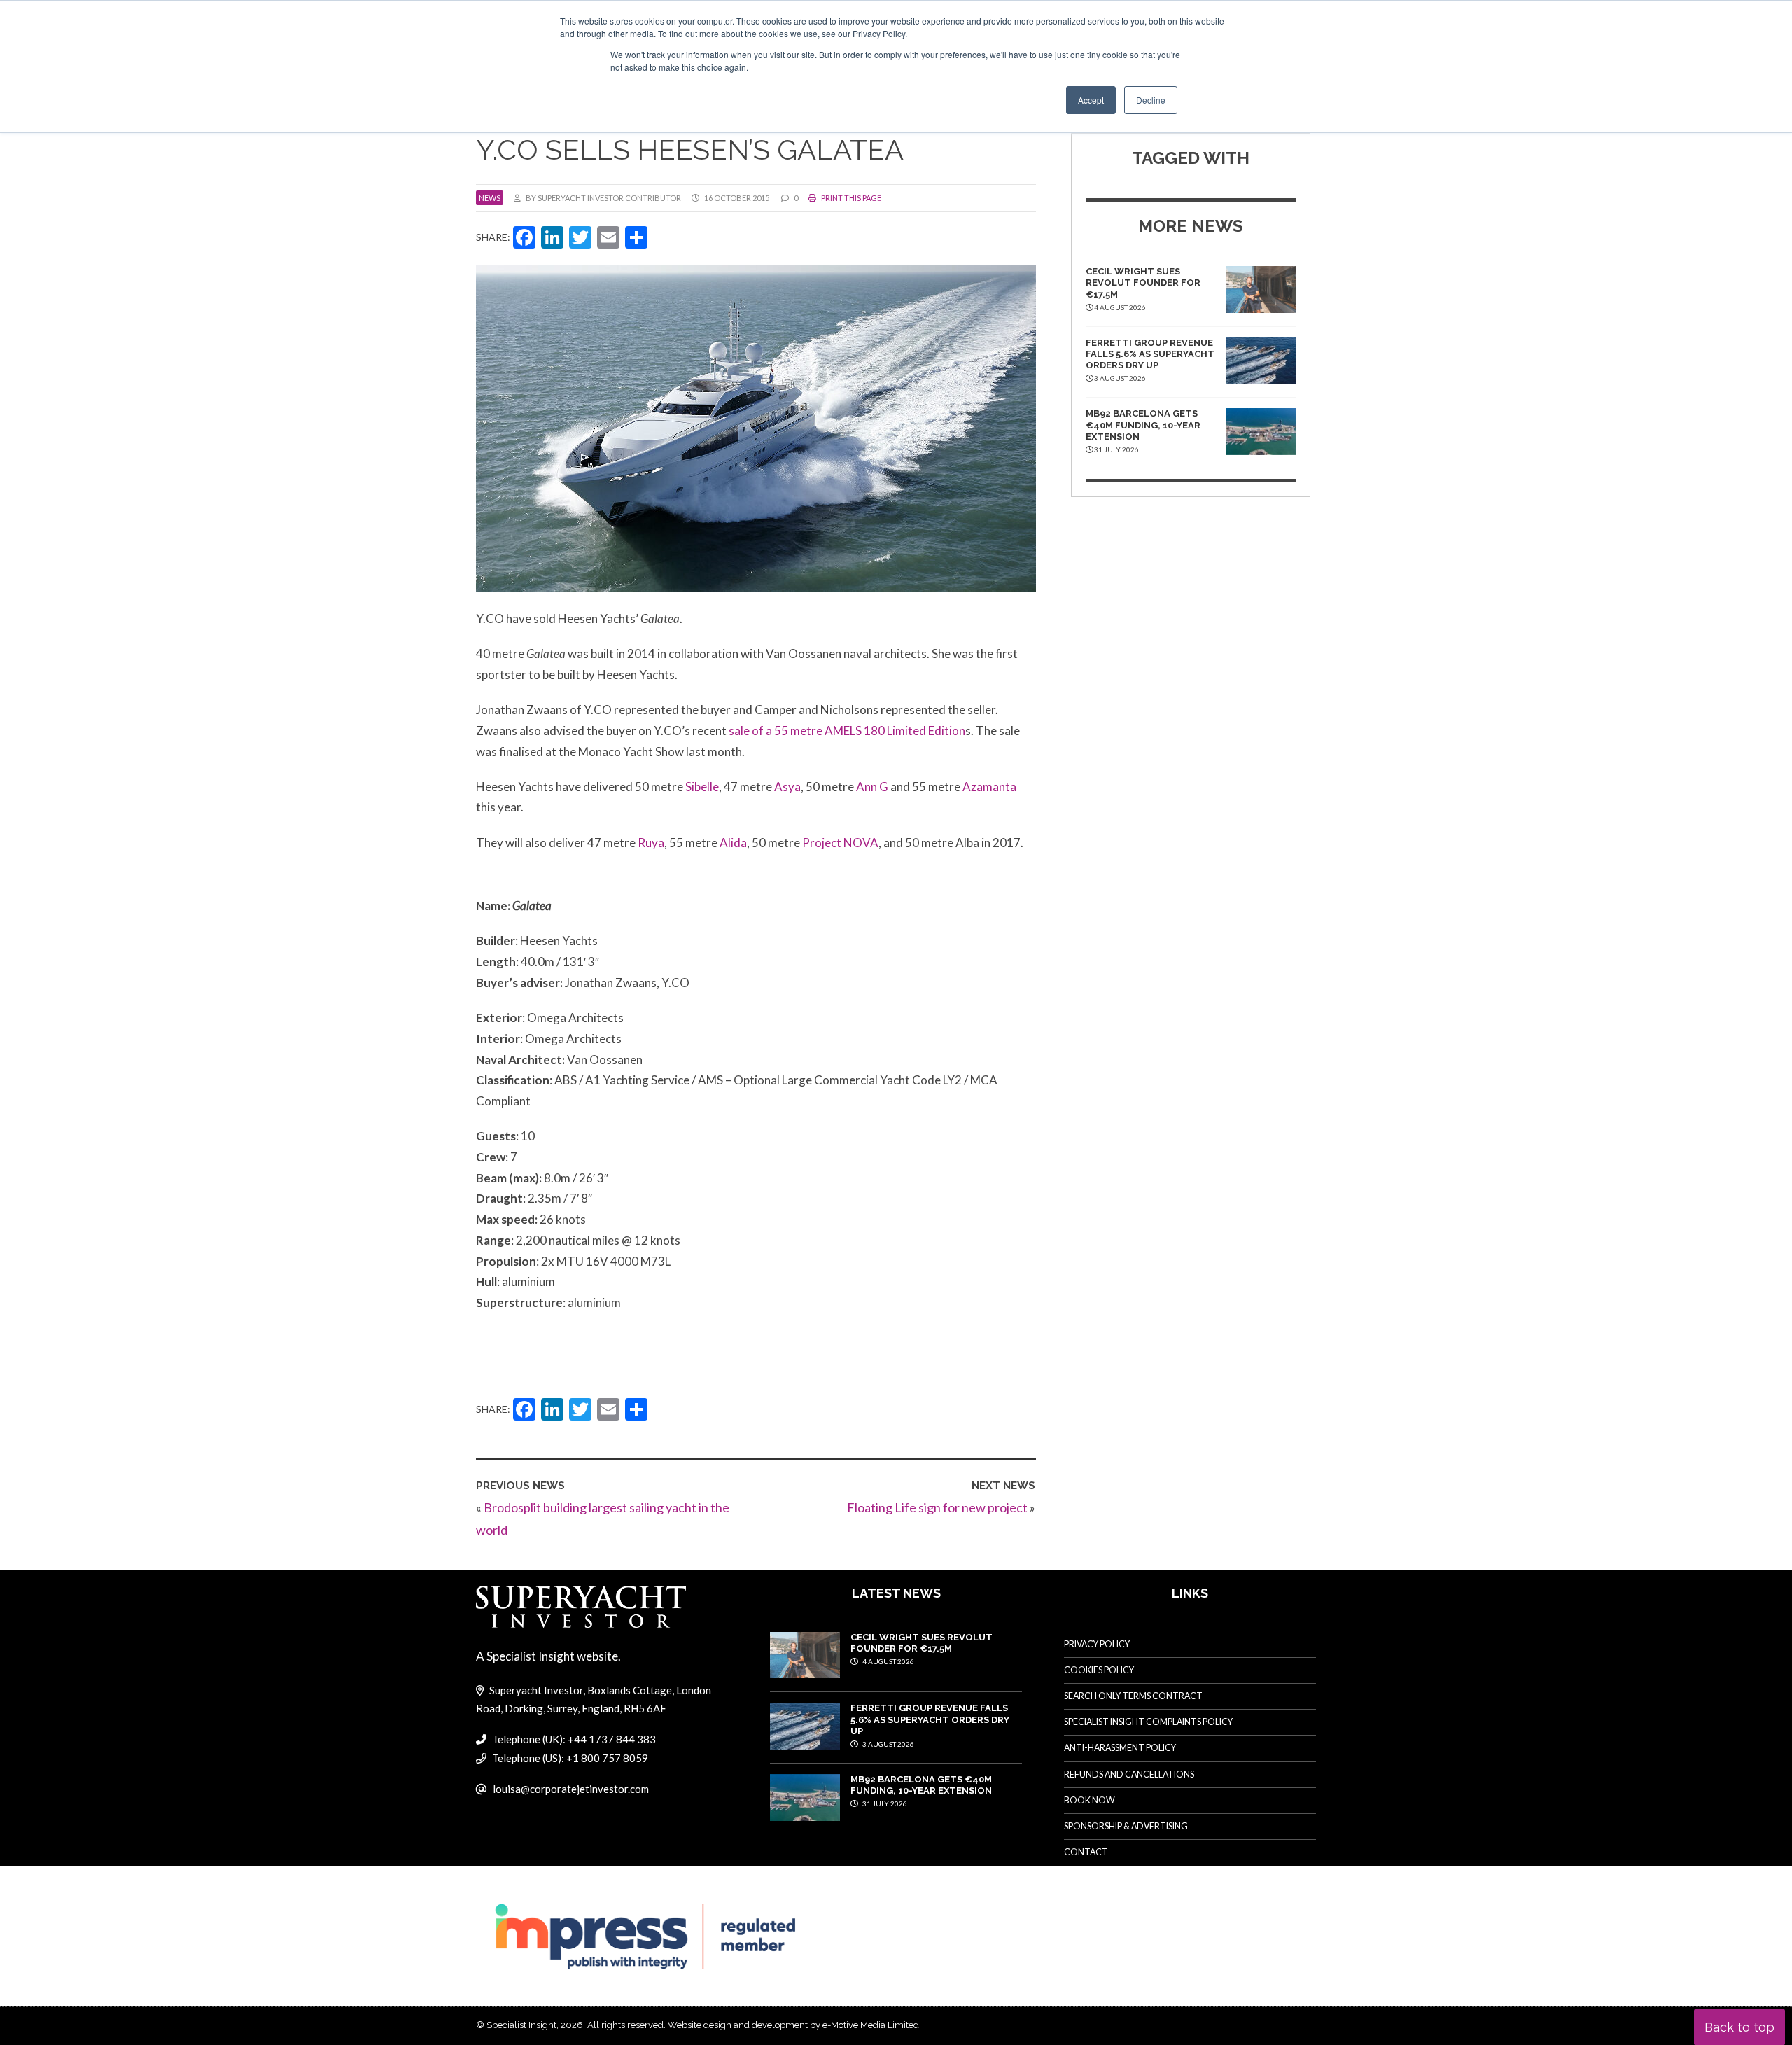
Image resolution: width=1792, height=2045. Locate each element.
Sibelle (702, 787)
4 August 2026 (888, 1661)
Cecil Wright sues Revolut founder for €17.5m (1143, 283)
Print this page (850, 198)
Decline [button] (1151, 100)
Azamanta (989, 787)
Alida (733, 843)
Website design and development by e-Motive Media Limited (793, 2025)
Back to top (1739, 2027)
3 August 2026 (888, 1744)
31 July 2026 (884, 1803)
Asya (787, 787)
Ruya (651, 843)
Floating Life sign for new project (937, 1507)
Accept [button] (1091, 100)
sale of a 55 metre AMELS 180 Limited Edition (847, 731)
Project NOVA (840, 843)
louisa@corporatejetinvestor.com (571, 1789)
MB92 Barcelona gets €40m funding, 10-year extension (1143, 425)
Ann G (873, 787)
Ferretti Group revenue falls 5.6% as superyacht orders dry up (1150, 354)
